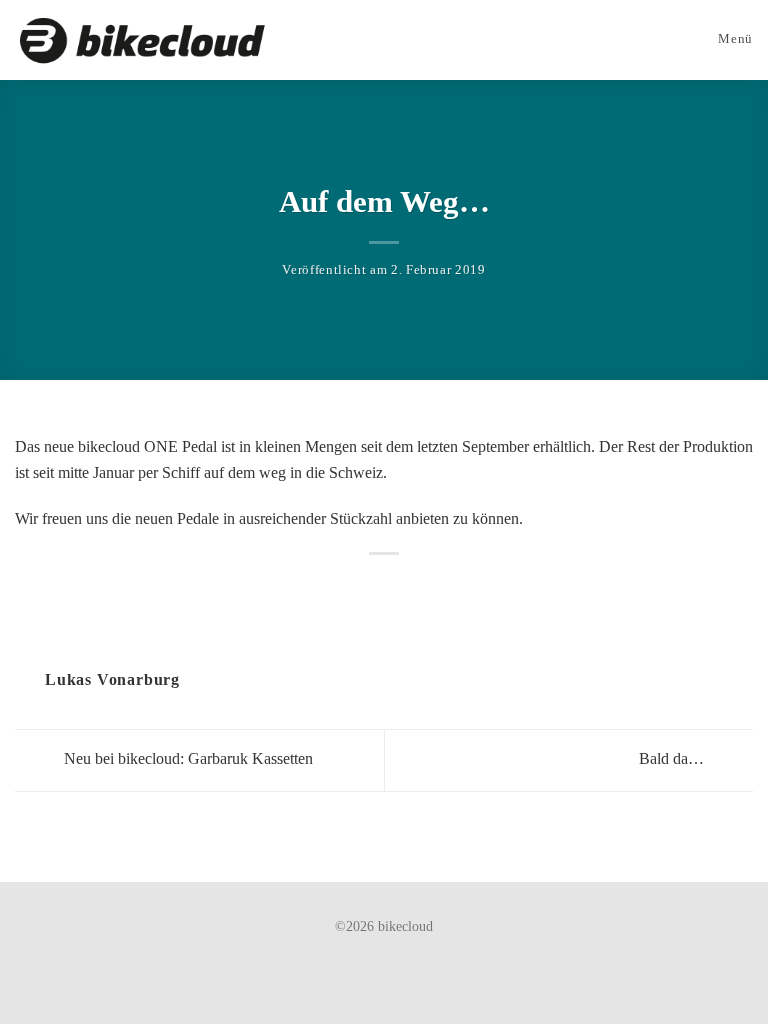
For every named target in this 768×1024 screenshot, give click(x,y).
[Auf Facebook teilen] (372, 585)
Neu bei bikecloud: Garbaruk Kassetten (186, 758)
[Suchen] (667, 39)
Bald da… (673, 758)
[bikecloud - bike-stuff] (142, 40)
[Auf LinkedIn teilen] (396, 585)
